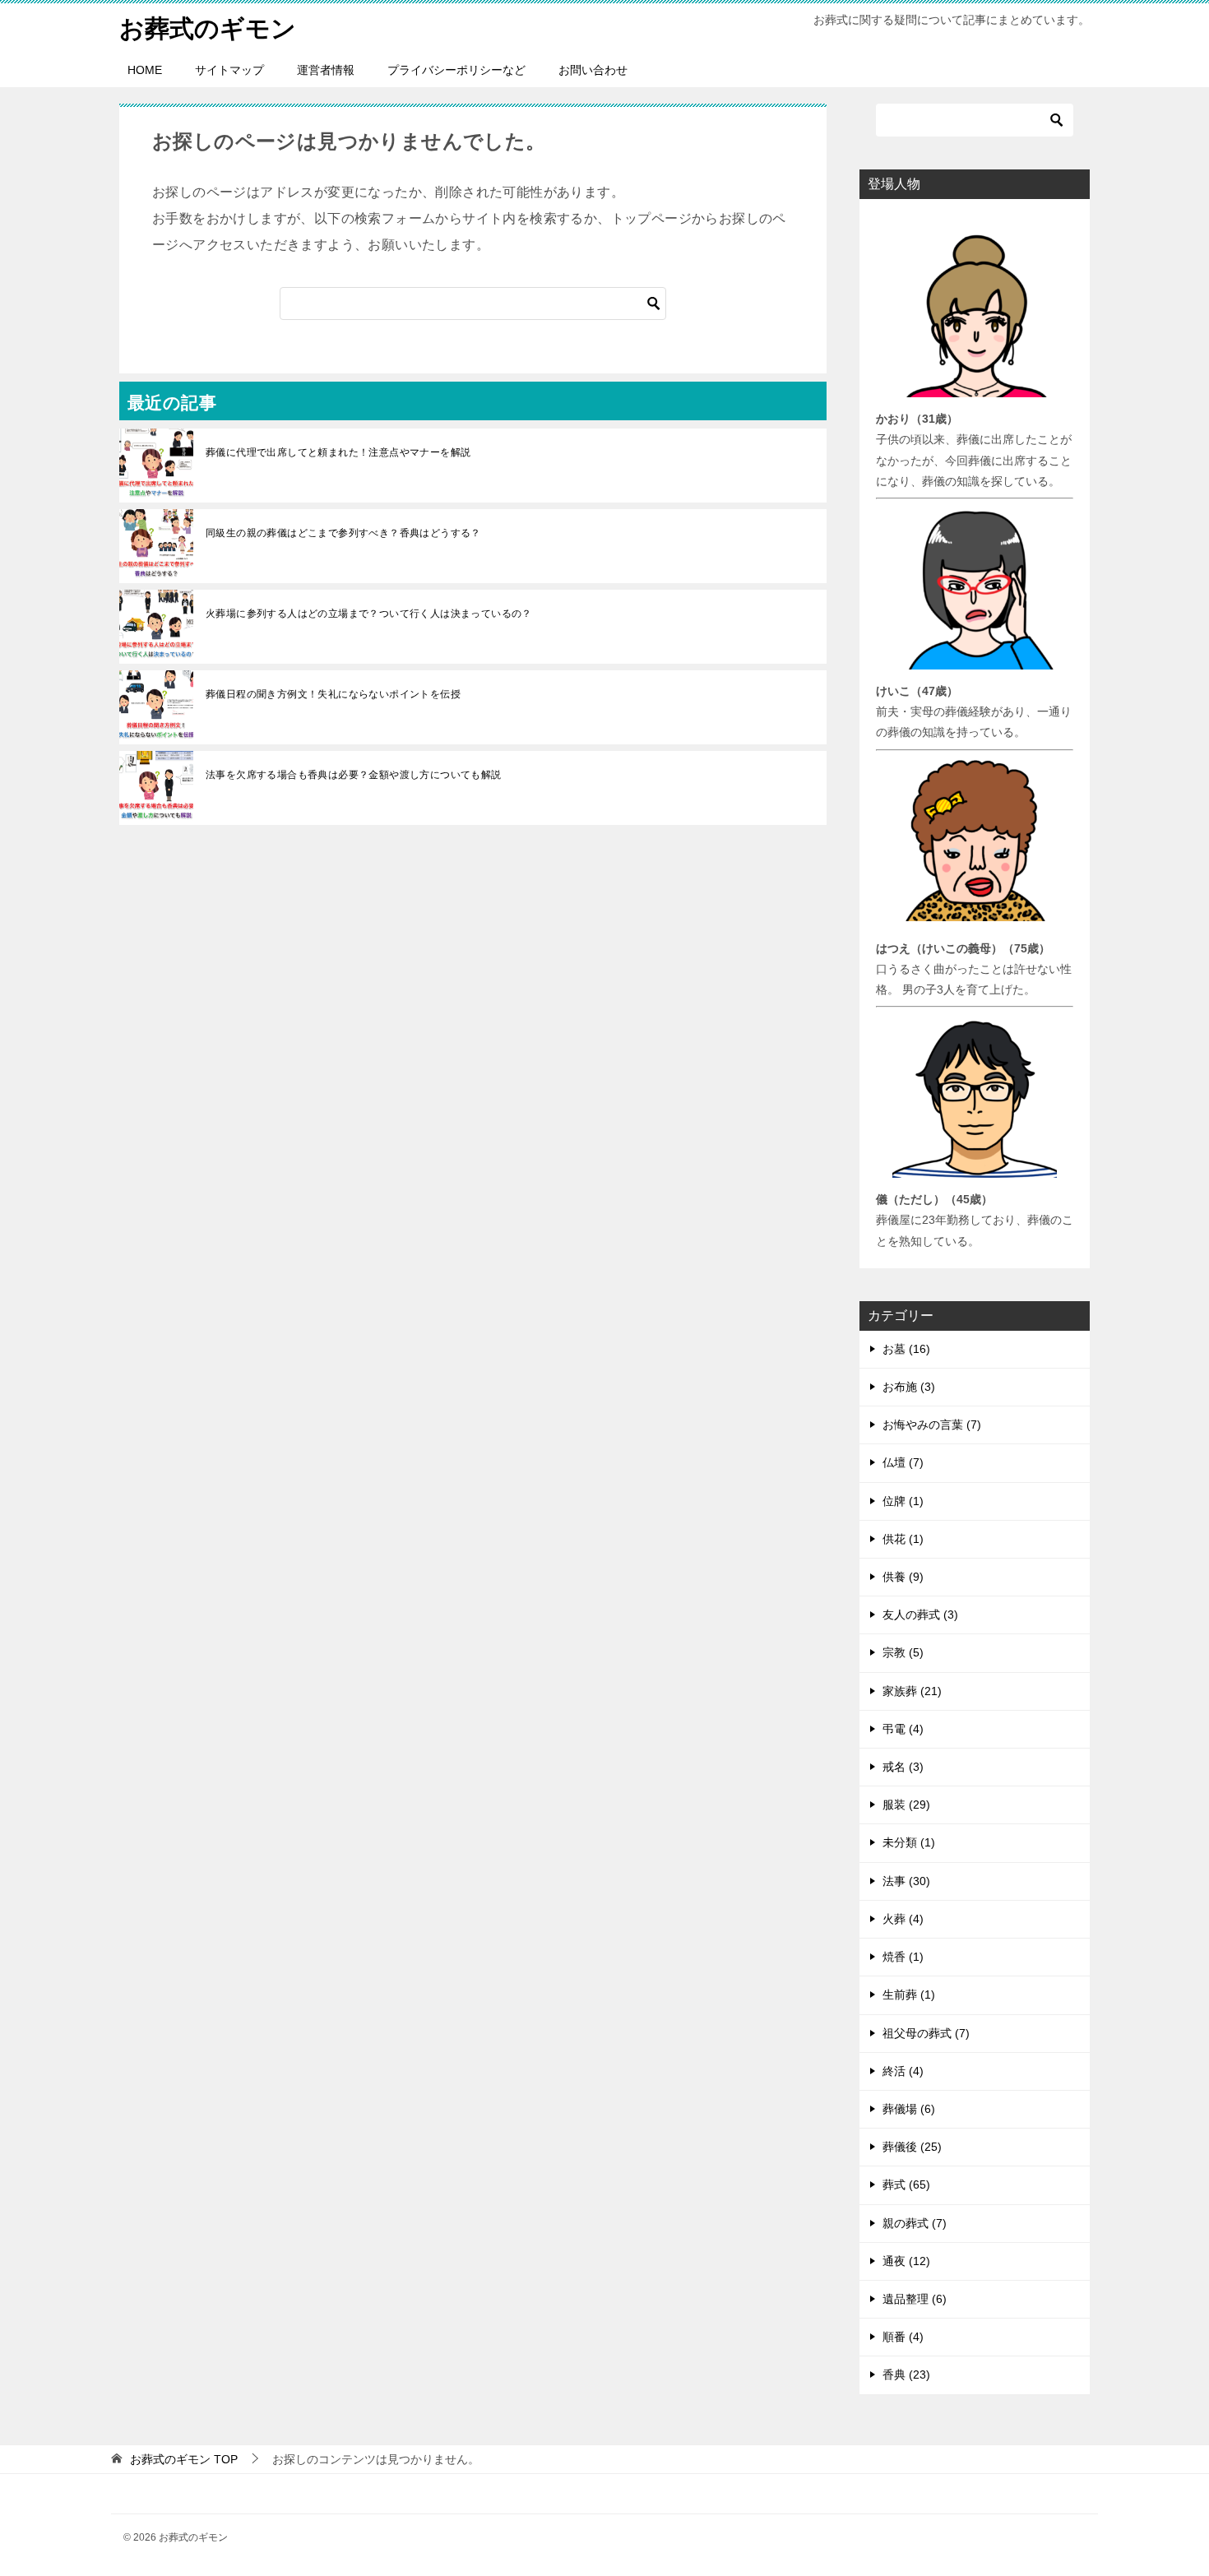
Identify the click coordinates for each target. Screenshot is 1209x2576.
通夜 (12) (906, 2261)
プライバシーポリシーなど (456, 70)
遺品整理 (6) (915, 2299)
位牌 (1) (903, 1501)
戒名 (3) (903, 1767)
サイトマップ (229, 70)
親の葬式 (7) (915, 2223)
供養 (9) (903, 1577)
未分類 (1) (909, 1842)
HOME (145, 70)
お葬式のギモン (208, 28)
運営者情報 (326, 70)
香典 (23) (906, 2374)
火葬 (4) (903, 1919)
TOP (184, 2459)
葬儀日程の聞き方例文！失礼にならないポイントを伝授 (333, 694)
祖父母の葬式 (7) (926, 2033)
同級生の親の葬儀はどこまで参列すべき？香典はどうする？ (343, 533)
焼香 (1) (903, 1957)
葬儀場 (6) (909, 2109)
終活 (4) (903, 2071)
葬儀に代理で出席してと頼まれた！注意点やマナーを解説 (338, 452)
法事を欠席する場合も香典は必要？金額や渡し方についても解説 (354, 775)
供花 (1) (903, 1539)
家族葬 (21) (912, 1691)
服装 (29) (906, 1805)
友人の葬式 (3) (920, 1615)
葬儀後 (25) (912, 2147)
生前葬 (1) (909, 1995)
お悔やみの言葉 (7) (932, 1425)
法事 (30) (906, 1881)
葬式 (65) (906, 2185)
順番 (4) (903, 2337)
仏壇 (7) (903, 1462)
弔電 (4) (903, 1729)
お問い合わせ (593, 70)
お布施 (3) (909, 1387)
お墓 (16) (906, 1349)
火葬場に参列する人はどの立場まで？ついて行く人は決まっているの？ (369, 614)
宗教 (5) (903, 1652)
